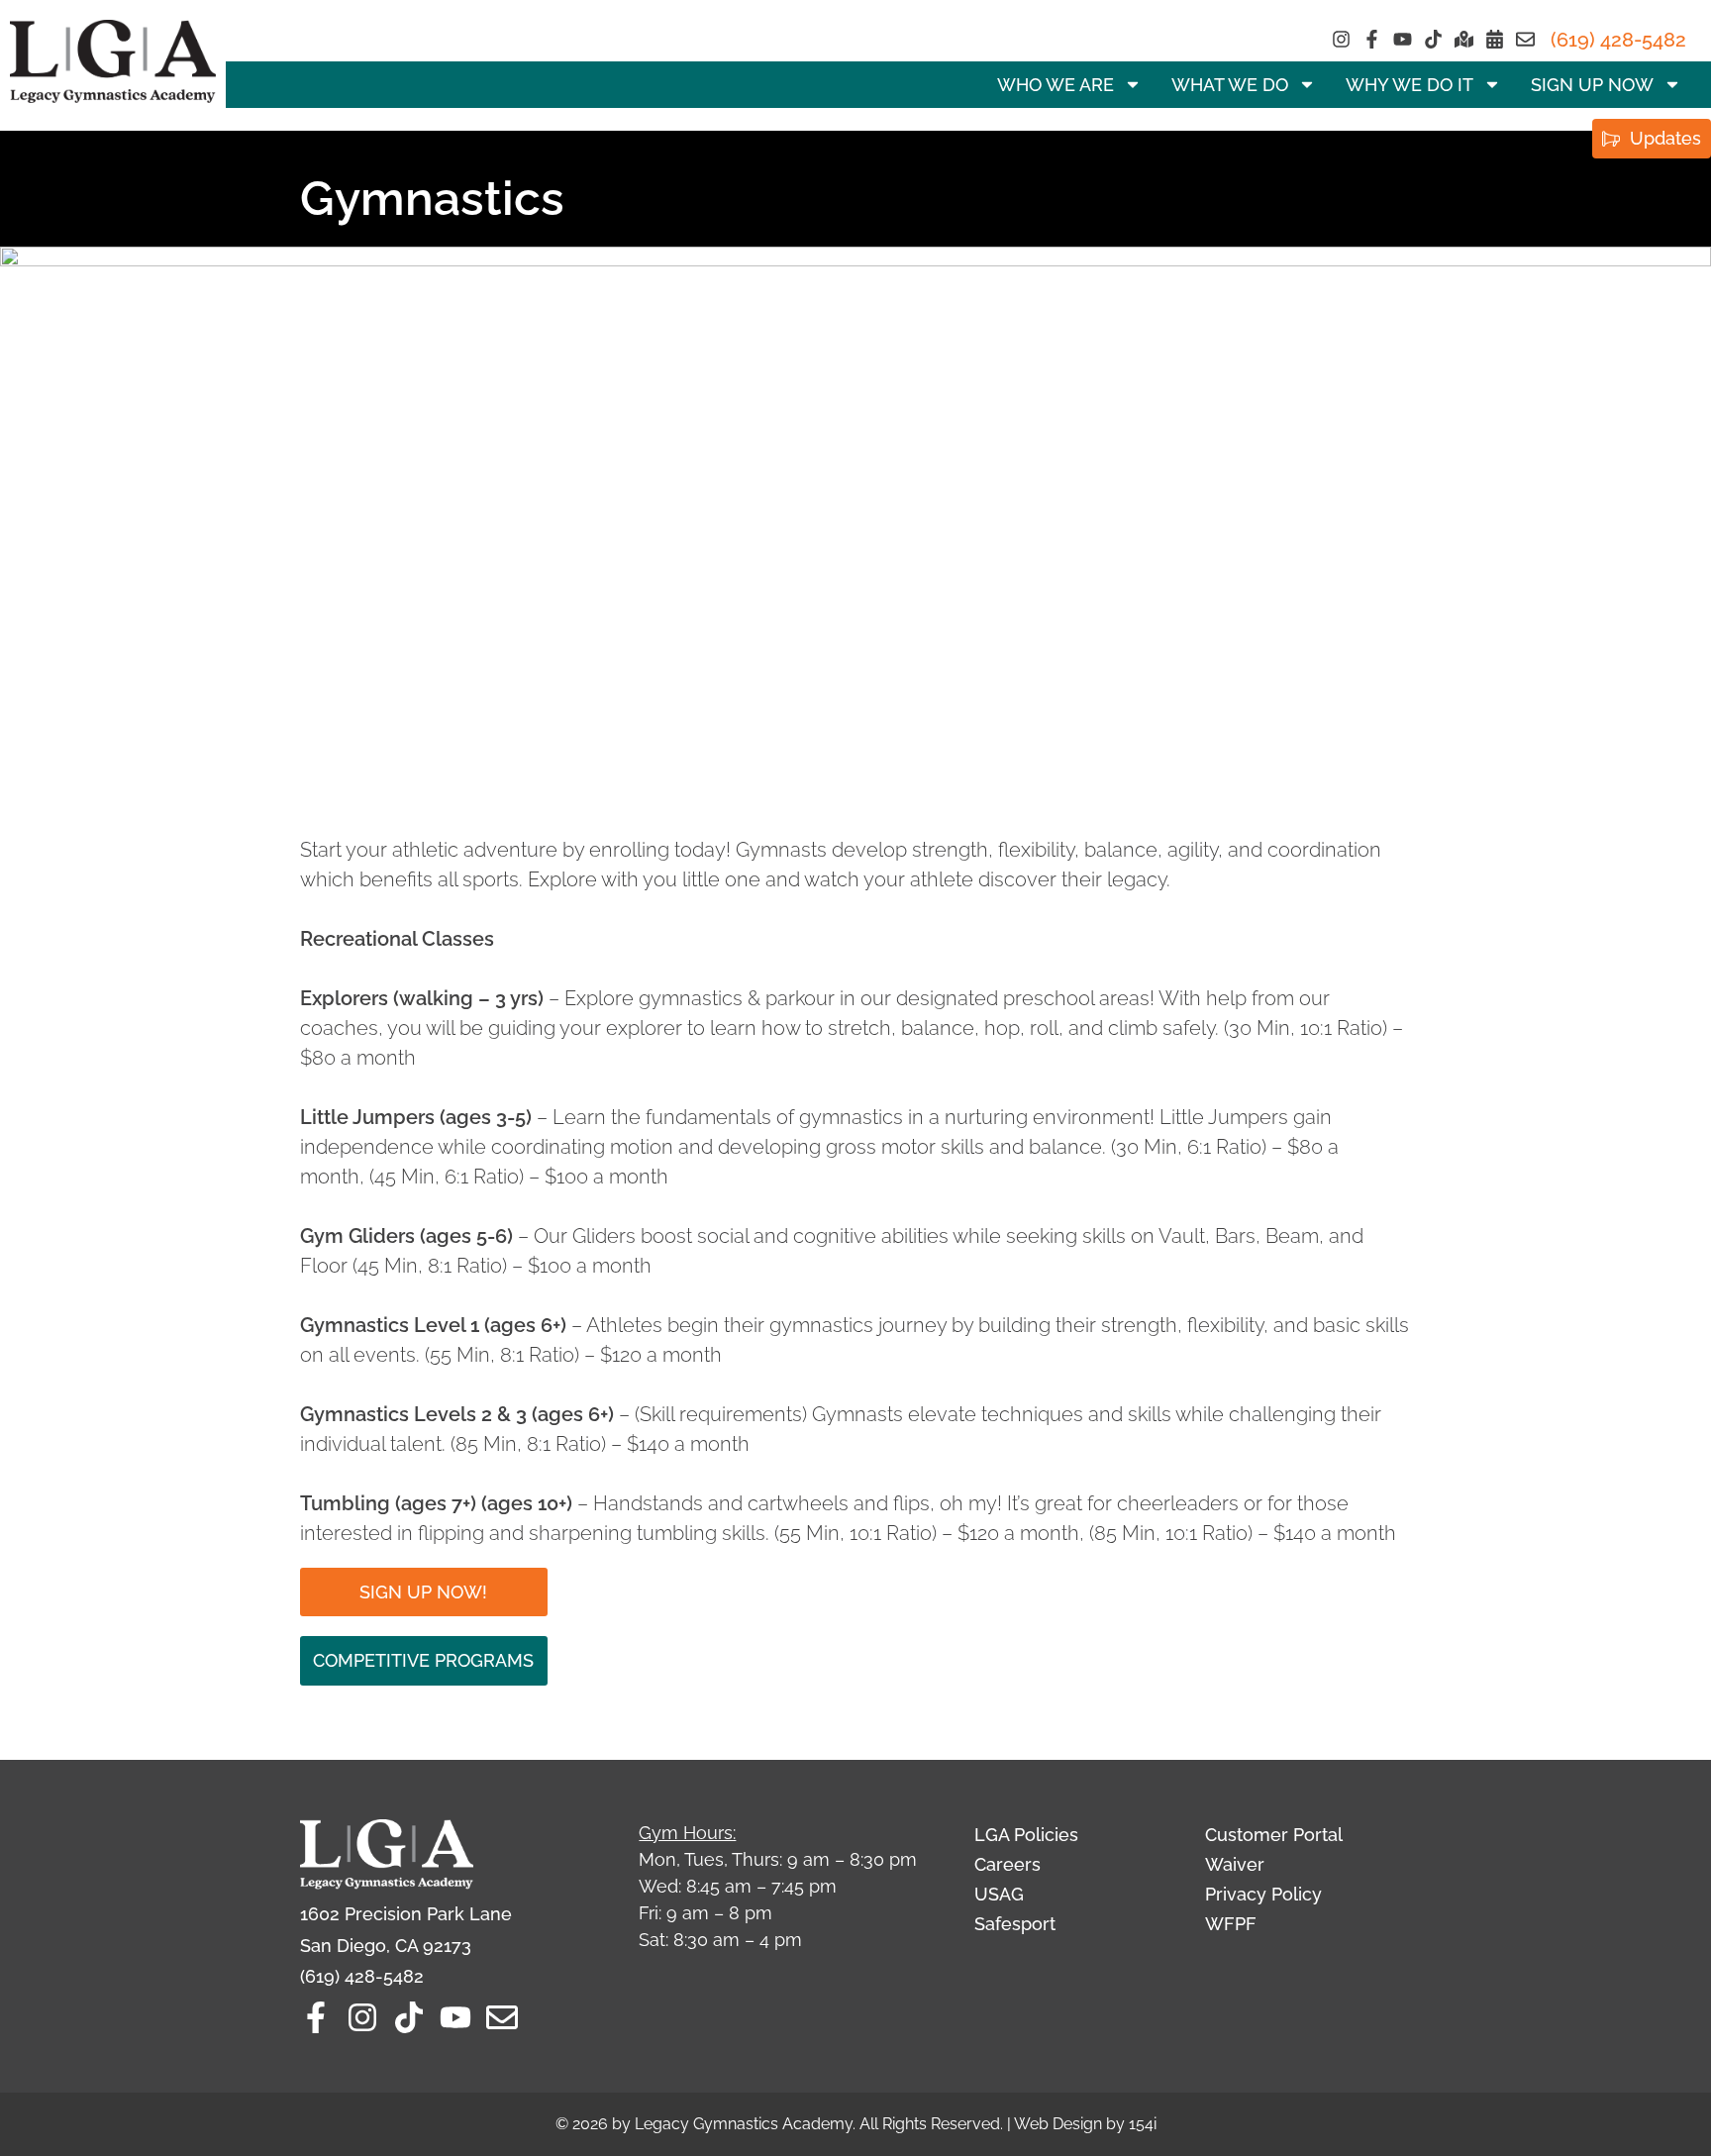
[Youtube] (1403, 39)
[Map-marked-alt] (1464, 39)
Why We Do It (1409, 85)
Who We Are (1056, 85)
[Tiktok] (1433, 39)
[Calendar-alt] (1495, 39)
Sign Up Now (1592, 85)
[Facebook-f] (1372, 39)
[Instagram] (1341, 39)
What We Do (1230, 85)
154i (1143, 2124)
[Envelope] (1525, 39)
